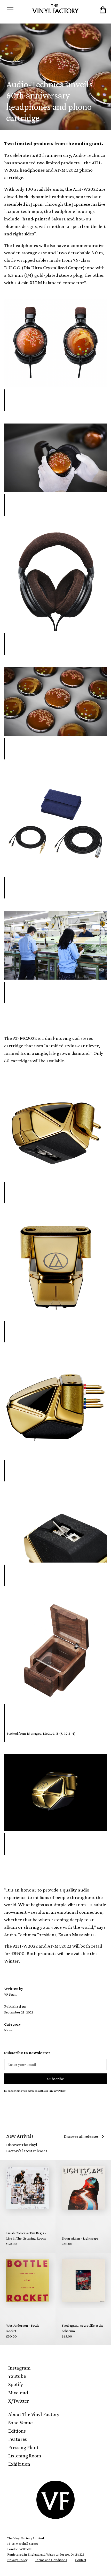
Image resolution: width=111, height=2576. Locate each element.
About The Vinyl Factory (34, 2414)
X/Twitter (19, 2401)
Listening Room (25, 2456)
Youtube (17, 2376)
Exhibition (19, 2464)
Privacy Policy (17, 2560)
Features (18, 2439)
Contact (81, 2560)
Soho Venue (20, 2423)
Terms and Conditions (51, 2560)
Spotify (16, 2384)
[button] (17, 10)
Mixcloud (18, 2393)
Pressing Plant (23, 2447)
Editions (17, 2431)
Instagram (19, 2368)
